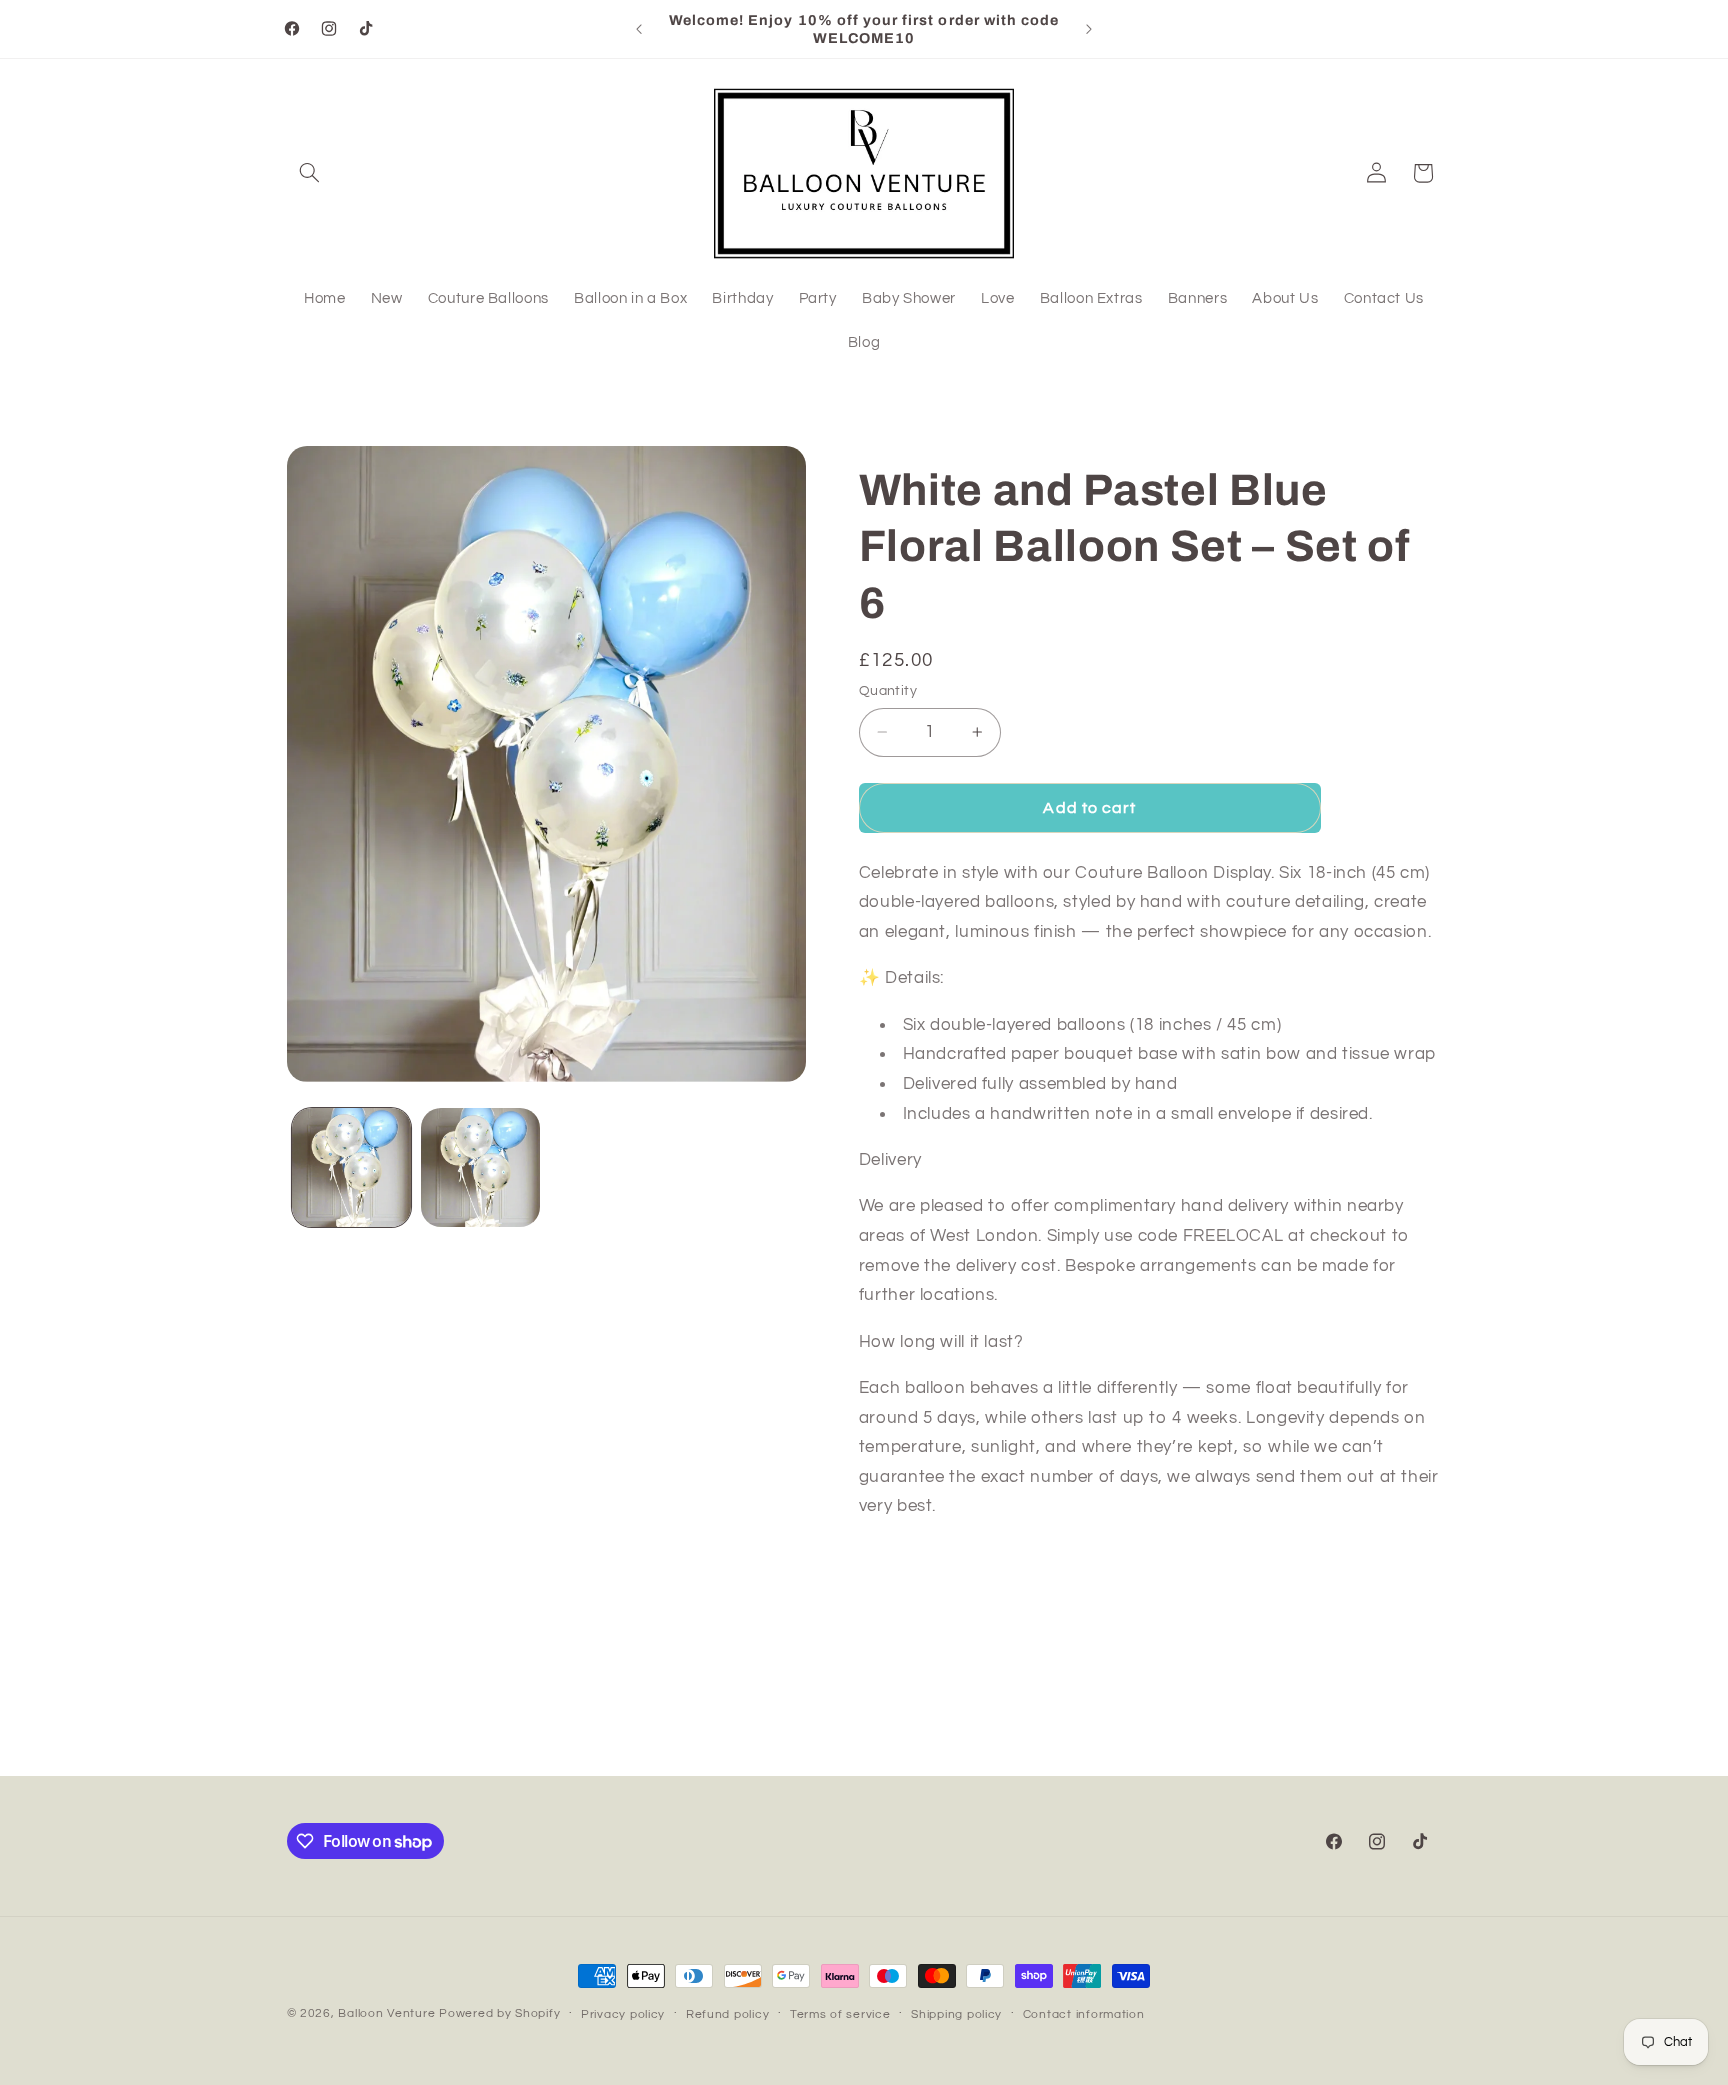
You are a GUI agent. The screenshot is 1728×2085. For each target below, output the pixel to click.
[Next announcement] (1089, 29)
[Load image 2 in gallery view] (480, 1167)
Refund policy (728, 2014)
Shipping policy (956, 2014)
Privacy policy (623, 2014)
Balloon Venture (386, 2013)
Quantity (888, 691)
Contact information (1084, 2014)
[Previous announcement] (639, 29)
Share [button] (900, 1617)
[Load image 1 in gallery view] (351, 1167)
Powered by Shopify (499, 2013)
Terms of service (840, 2014)
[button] (310, 173)
